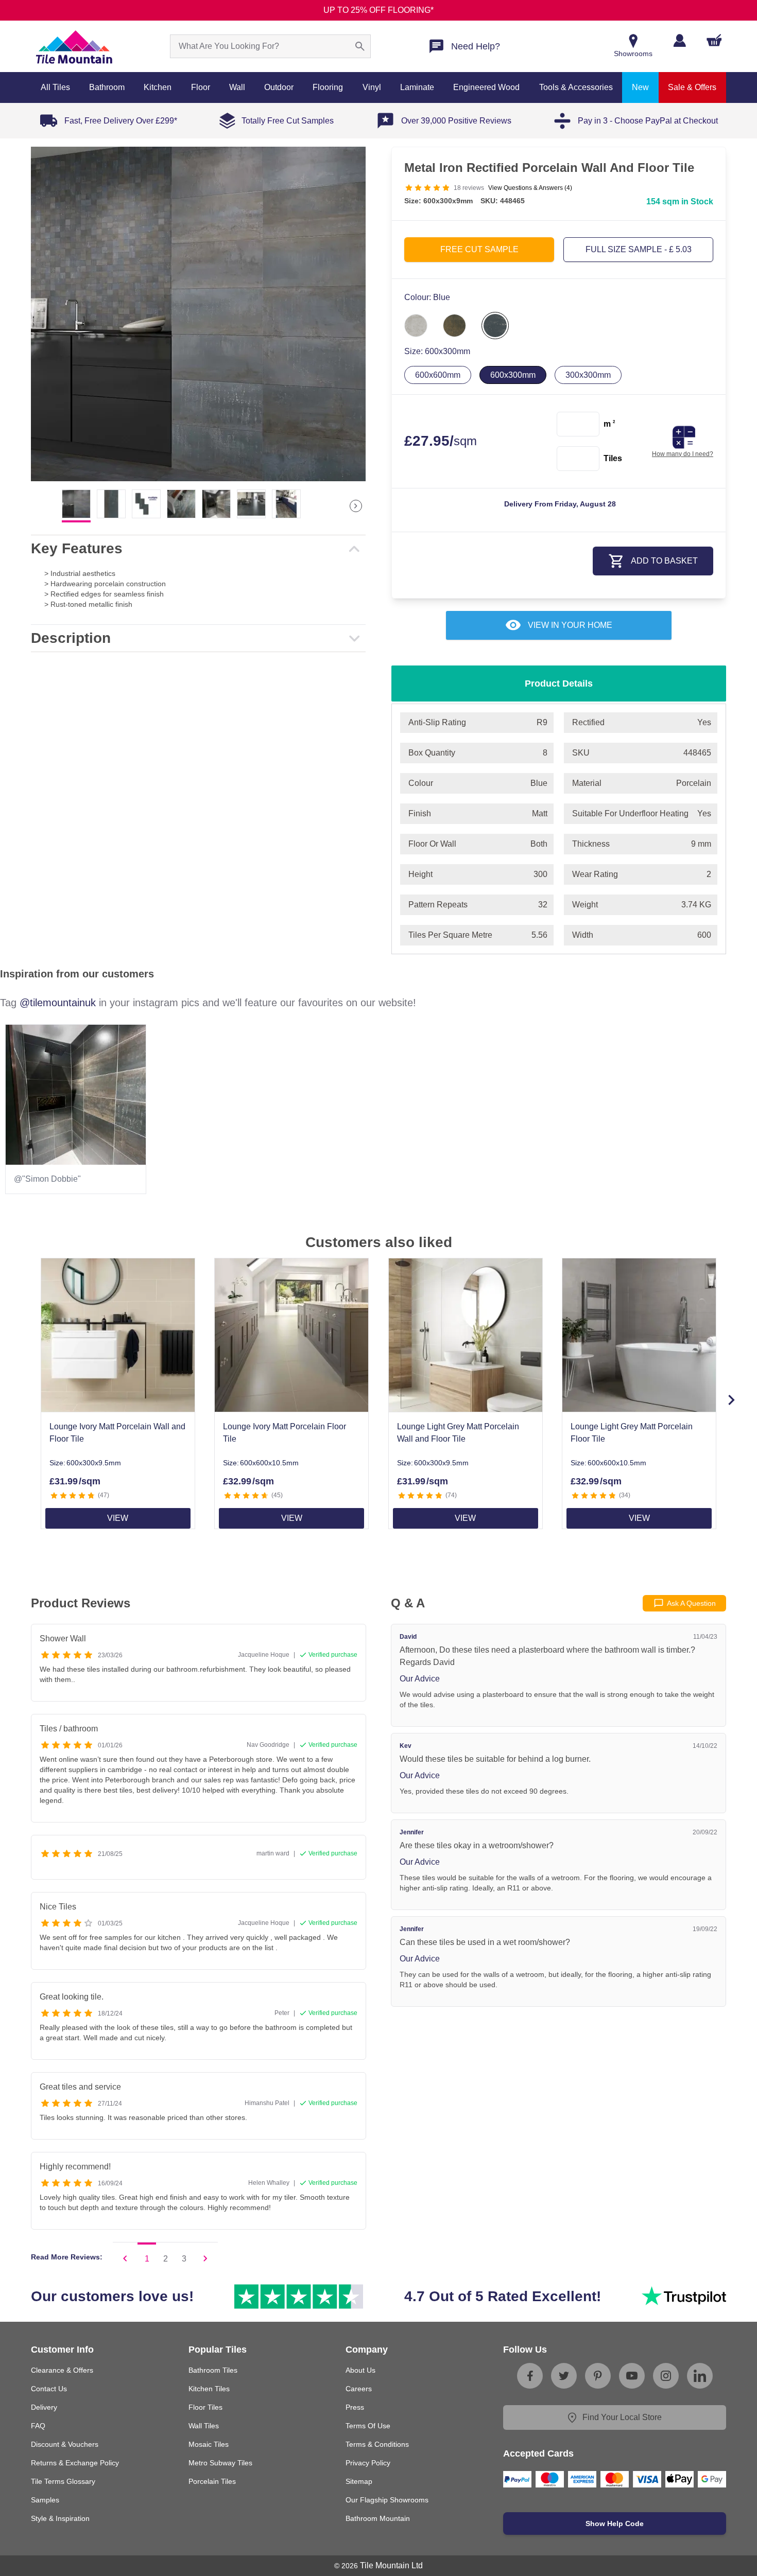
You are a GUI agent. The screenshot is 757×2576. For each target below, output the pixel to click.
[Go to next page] (205, 2258)
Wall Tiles (204, 2426)
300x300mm (588, 375)
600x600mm (438, 375)
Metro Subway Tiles (220, 2463)
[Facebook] (530, 2376)
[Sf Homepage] (74, 46)
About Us (360, 2370)
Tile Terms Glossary (63, 2481)
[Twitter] (564, 2376)
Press (355, 2407)
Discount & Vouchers (65, 2444)
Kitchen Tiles (209, 2389)
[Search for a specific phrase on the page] (360, 46)
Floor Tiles (205, 2407)
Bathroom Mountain (378, 2518)
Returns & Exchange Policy (75, 2463)
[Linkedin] (700, 2376)
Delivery (44, 2407)
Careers (359, 2389)
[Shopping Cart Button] (714, 40)
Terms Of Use (368, 2426)
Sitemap (359, 2481)
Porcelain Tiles (212, 2481)
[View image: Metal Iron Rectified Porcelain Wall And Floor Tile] (198, 314)
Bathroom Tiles (213, 2370)
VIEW (118, 1518)
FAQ (38, 2426)
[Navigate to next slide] (731, 1400)
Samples (45, 2500)
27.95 (441, 441)
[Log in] (679, 40)
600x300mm (513, 375)
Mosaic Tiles (209, 2444)
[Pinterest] (598, 2376)
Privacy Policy (368, 2463)
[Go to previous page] (125, 2258)
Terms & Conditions (377, 2444)
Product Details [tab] (559, 684)
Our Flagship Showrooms (387, 2500)
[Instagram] (666, 2376)
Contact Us (49, 2389)
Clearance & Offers (62, 2370)
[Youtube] (632, 2376)
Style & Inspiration (60, 2518)
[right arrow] (356, 506)
